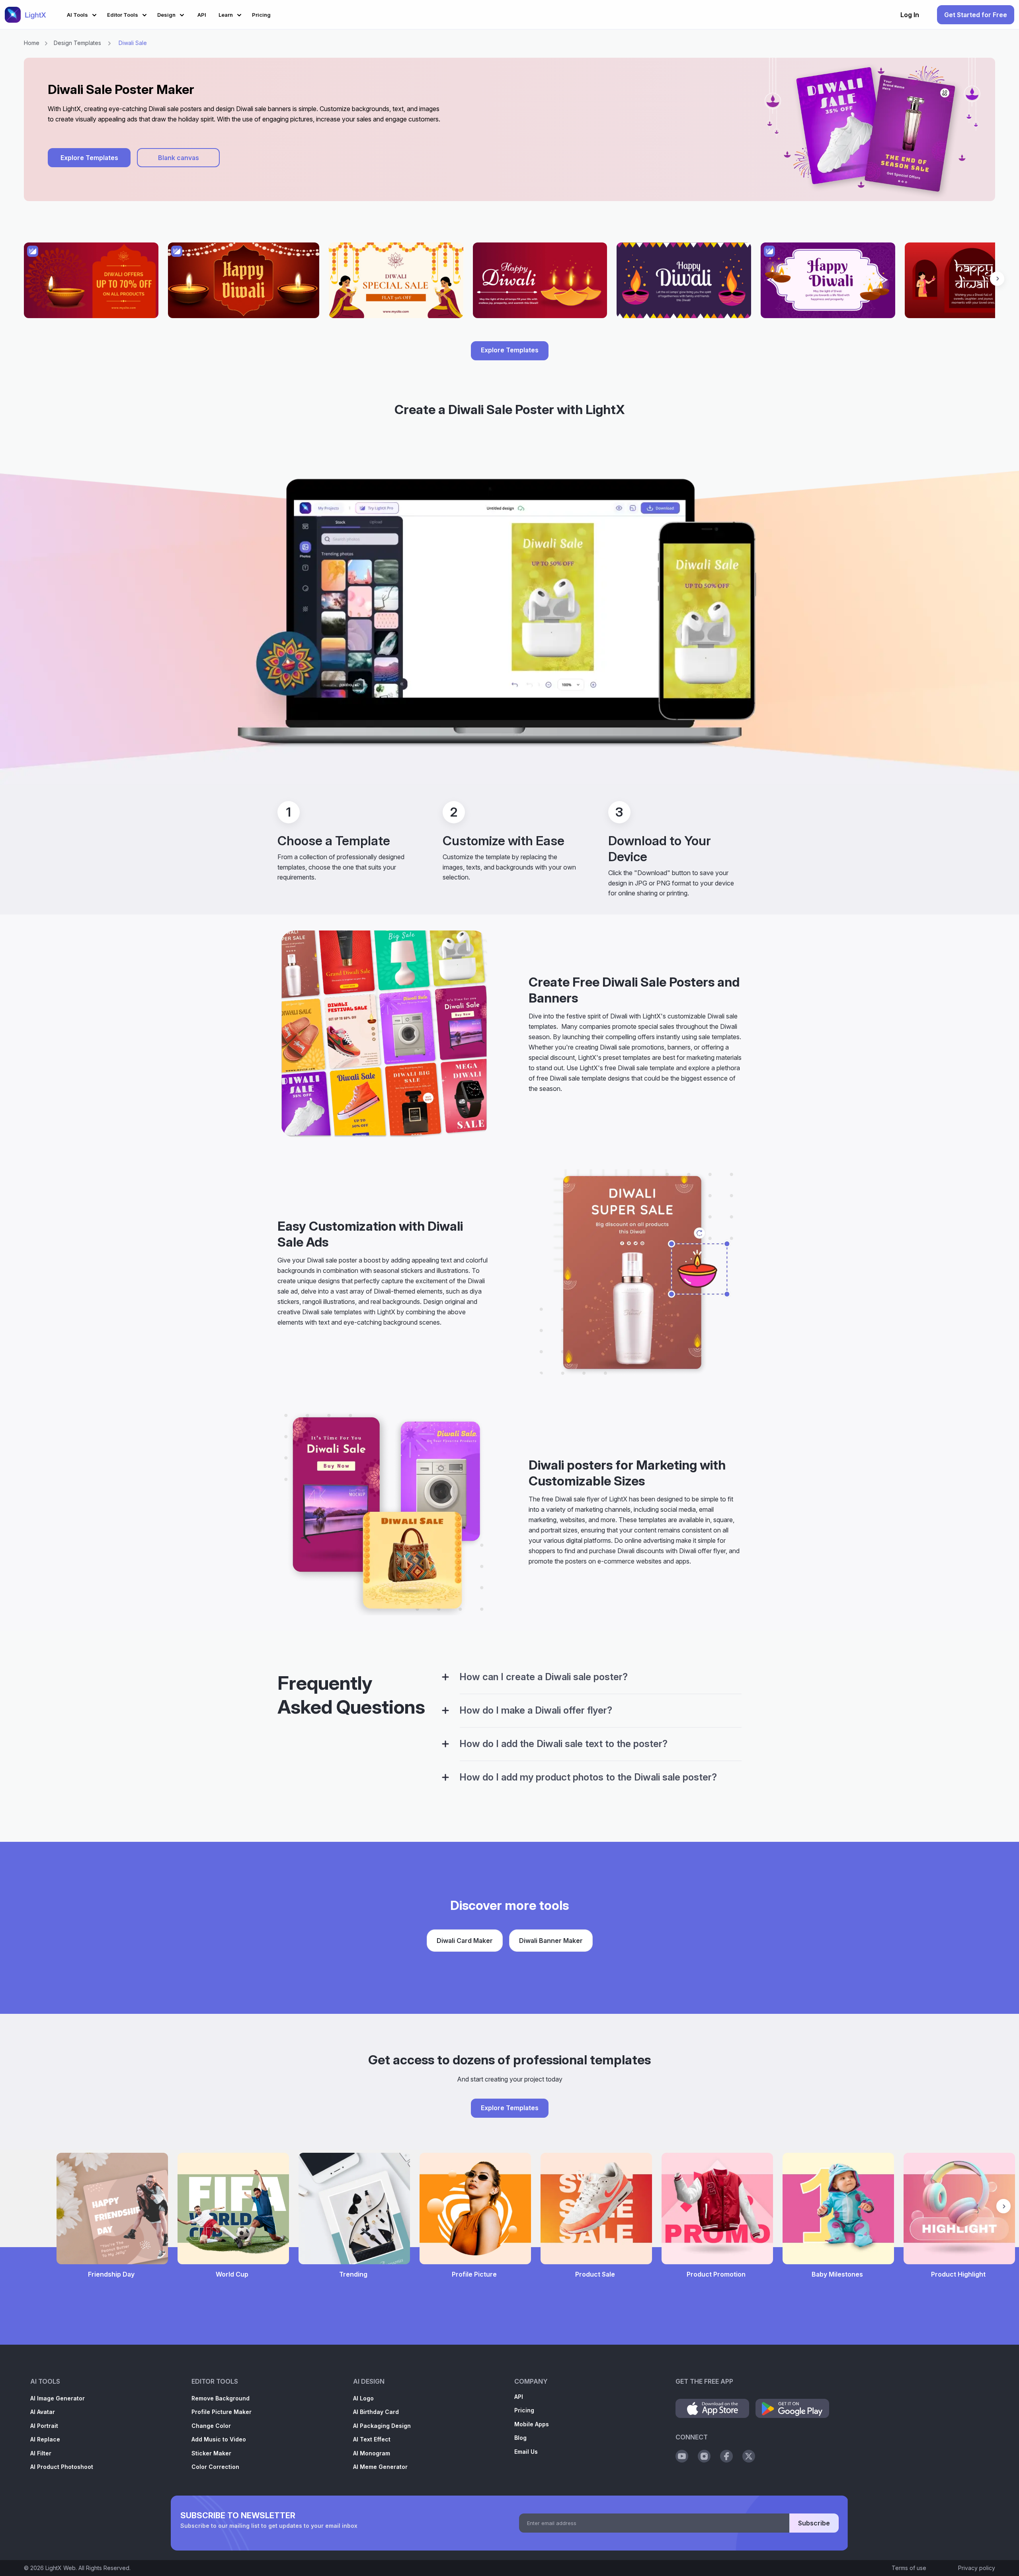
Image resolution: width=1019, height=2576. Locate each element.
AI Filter (41, 2453)
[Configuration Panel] (445, 1677)
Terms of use (909, 2568)
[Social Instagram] (704, 2456)
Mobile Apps (532, 2424)
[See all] (509, 284)
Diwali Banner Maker (551, 1941)
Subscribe (814, 2523)
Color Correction (215, 2467)
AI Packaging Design (382, 2426)
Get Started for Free (976, 15)
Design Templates (77, 43)
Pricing (524, 2410)
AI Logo (363, 2398)
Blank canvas (179, 158)
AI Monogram (372, 2453)
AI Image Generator (58, 2398)
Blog (520, 2438)
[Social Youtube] (682, 2456)
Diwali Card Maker (465, 1941)
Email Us (526, 2452)
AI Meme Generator (380, 2467)
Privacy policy (977, 2568)
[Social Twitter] (749, 2456)
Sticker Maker (211, 2453)
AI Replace (45, 2439)
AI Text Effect (372, 2439)
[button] (83, 14)
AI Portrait (44, 2426)
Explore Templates (89, 158)
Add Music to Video (219, 2439)
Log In (910, 15)
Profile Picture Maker (222, 2412)
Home (32, 43)
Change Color (211, 2426)
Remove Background (221, 2398)
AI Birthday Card (376, 2412)
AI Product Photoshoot (62, 2467)
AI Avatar (43, 2412)
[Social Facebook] (726, 2456)
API (519, 2397)
